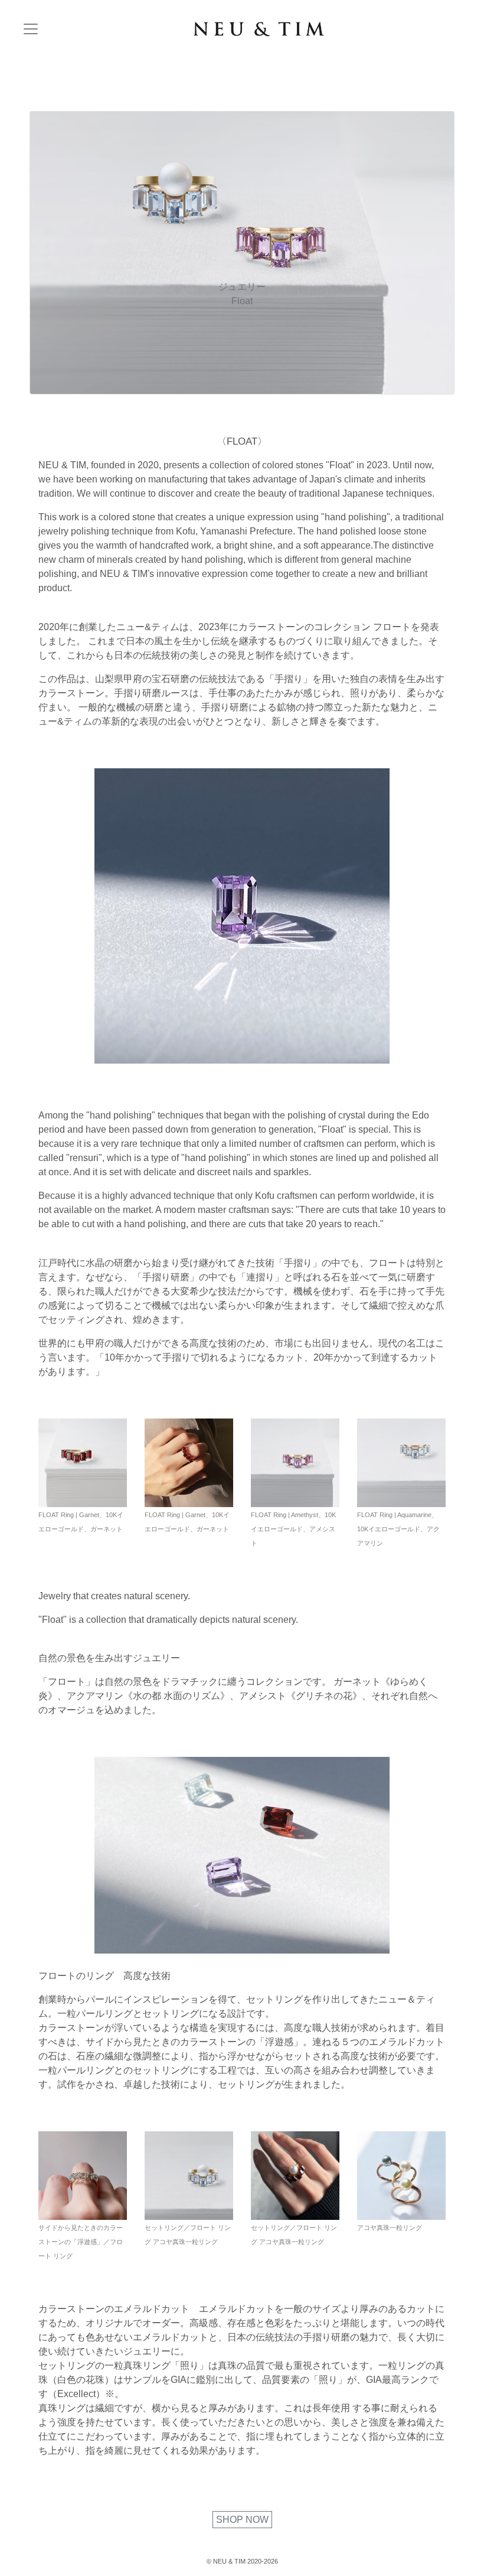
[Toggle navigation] (31, 29)
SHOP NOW (242, 2520)
